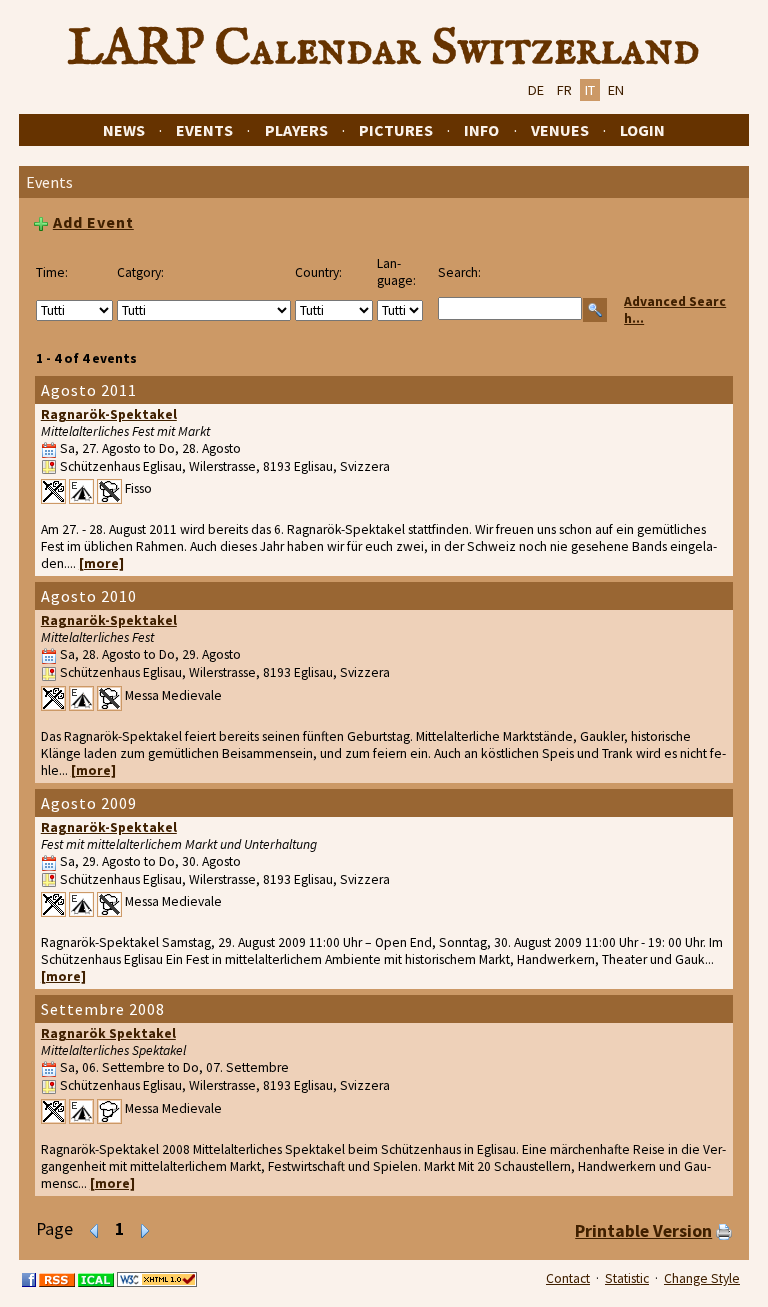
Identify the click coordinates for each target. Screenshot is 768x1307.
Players (296, 130)
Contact (568, 1278)
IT (590, 90)
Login (642, 130)
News (124, 130)
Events (204, 130)
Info (481, 130)
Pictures (396, 130)
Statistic (627, 1278)
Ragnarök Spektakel (108, 1033)
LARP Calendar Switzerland (384, 49)
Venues (560, 130)
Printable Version (643, 1231)
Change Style (702, 1278)
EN (616, 90)
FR (564, 90)
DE (536, 90)
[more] (101, 563)
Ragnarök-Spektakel (109, 414)
